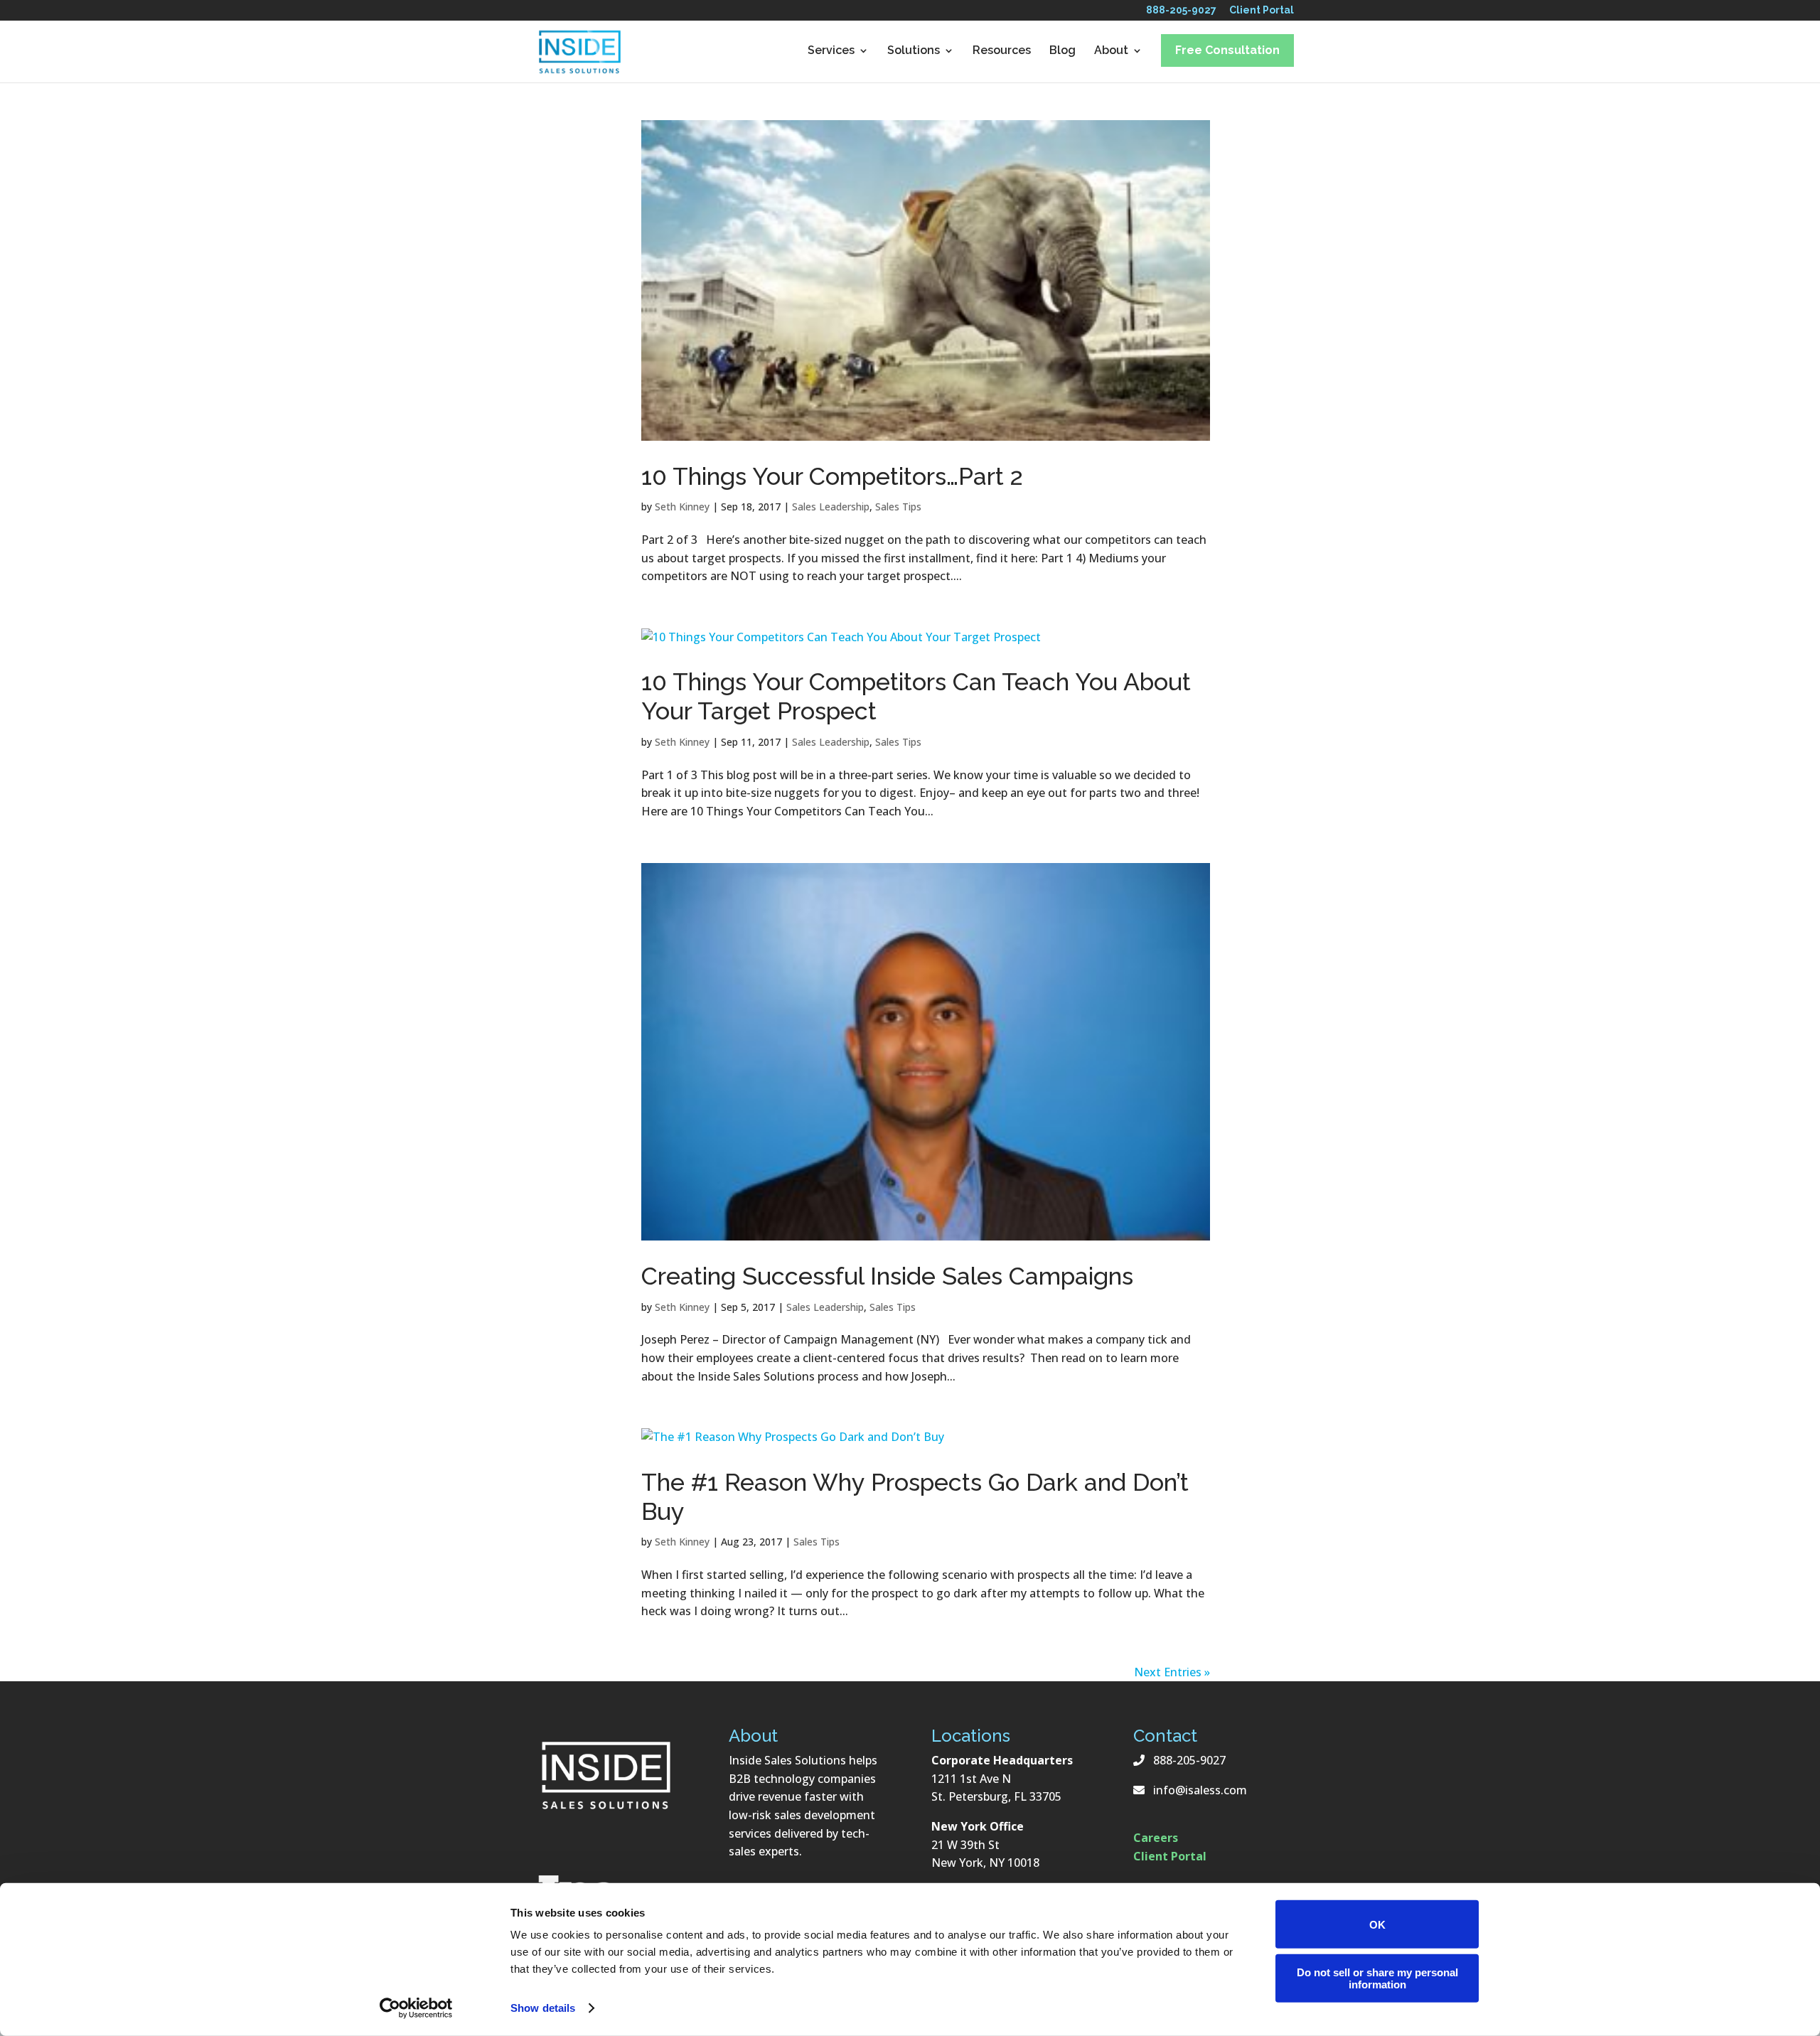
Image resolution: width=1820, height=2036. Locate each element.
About (1111, 51)
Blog (1062, 51)
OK (1377, 1924)
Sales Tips (898, 507)
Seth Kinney (682, 507)
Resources (1002, 51)
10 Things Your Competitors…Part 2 (832, 476)
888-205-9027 (1181, 13)
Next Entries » (1172, 1672)
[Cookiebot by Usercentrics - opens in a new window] (416, 2008)
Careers (1156, 1838)
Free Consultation (1227, 50)
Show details (543, 2008)
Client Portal (1262, 13)
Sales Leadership (831, 507)
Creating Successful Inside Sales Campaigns (887, 1276)
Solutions (914, 51)
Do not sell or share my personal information (1377, 1978)
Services (831, 51)
